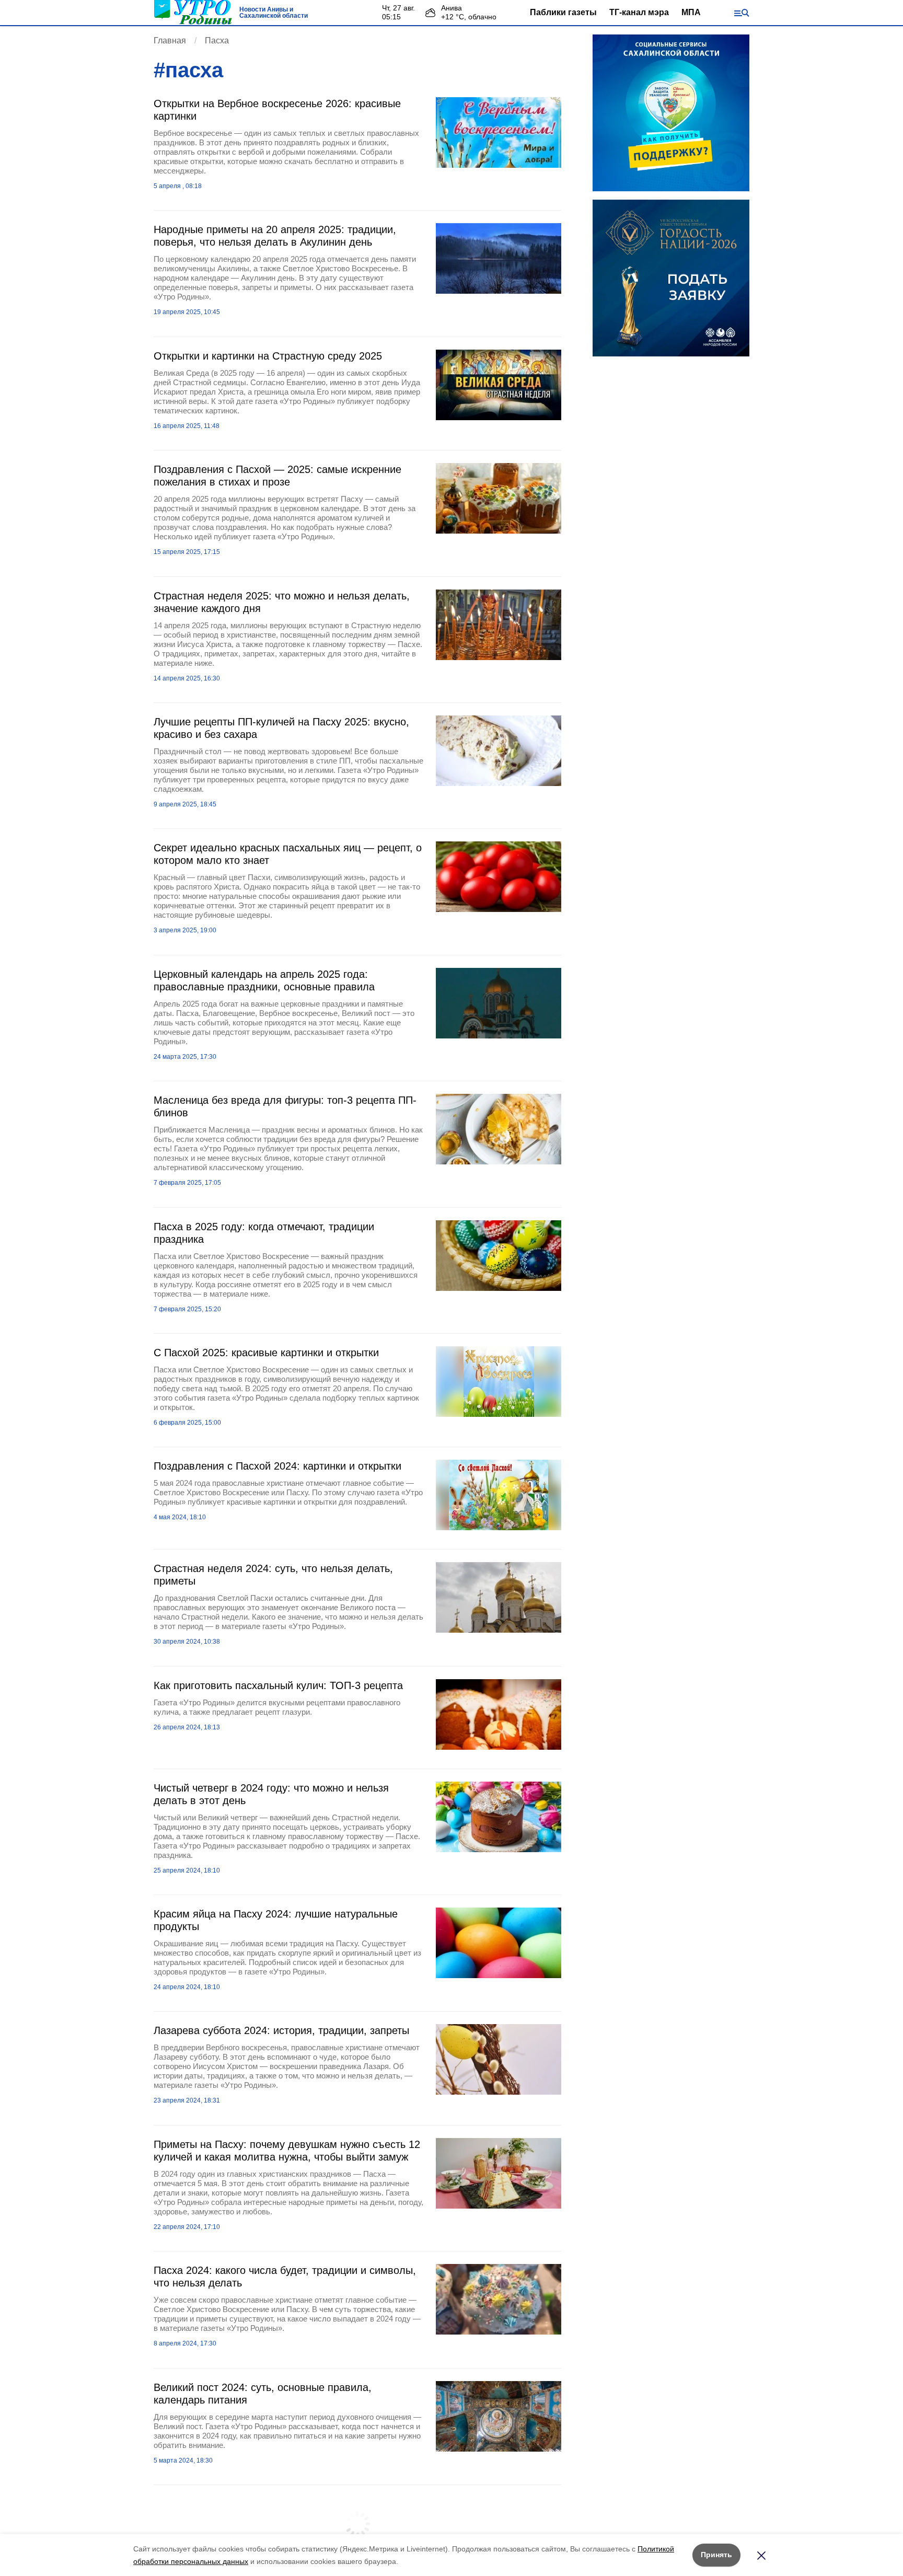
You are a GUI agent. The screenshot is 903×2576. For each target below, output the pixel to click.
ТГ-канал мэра (639, 12)
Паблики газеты (563, 12)
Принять (716, 2555)
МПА (691, 12)
